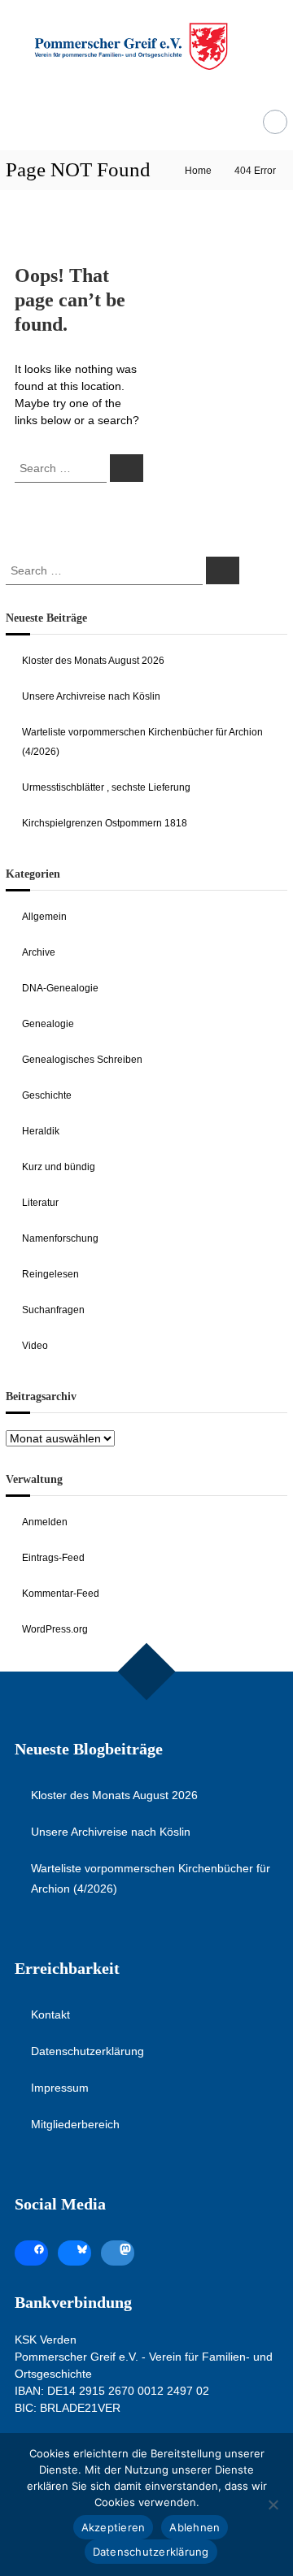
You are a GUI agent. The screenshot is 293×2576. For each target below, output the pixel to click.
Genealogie (48, 1024)
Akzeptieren (114, 2527)
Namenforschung (60, 1238)
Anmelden (45, 1522)
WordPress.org (55, 1629)
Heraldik (41, 1131)
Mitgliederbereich (75, 2124)
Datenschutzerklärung (87, 2051)
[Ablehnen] (273, 2504)
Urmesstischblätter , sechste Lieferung (106, 787)
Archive (39, 952)
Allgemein (44, 917)
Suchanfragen (53, 1310)
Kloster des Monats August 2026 (93, 661)
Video (35, 1346)
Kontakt (50, 2014)
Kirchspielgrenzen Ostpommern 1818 (105, 823)
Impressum (60, 2088)
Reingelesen (50, 1274)
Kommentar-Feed (61, 1594)
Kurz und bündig (59, 1167)
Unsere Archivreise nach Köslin (91, 696)
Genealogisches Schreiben (82, 1060)
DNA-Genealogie (60, 988)
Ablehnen (195, 2527)
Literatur (40, 1203)
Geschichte (47, 1095)
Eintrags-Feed (53, 1558)
